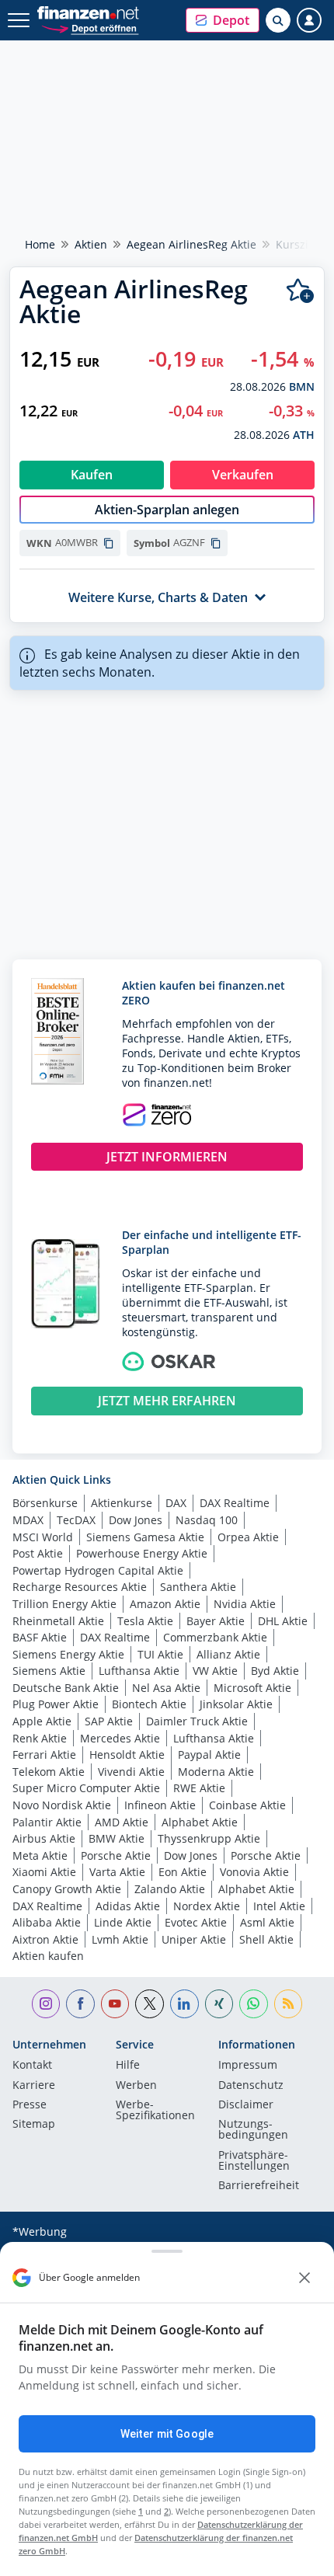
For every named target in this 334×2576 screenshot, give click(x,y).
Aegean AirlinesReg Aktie (191, 244)
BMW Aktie (117, 1838)
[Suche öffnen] (278, 20)
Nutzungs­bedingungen (253, 2130)
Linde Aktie (123, 1922)
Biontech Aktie (149, 1704)
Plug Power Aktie (56, 1704)
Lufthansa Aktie (139, 1671)
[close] (304, 2278)
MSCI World (43, 1537)
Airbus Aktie (44, 1838)
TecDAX (76, 1520)
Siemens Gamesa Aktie (145, 1537)
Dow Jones (136, 1520)
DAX (176, 1503)
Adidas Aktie (128, 1906)
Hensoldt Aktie (127, 1754)
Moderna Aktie (216, 1772)
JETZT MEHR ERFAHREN (167, 1401)
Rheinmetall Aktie (58, 1621)
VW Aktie (215, 1671)
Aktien (91, 244)
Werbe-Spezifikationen (155, 2111)
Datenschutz (251, 2086)
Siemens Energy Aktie (68, 1654)
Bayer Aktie (216, 1621)
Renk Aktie (40, 1738)
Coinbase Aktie (247, 1805)
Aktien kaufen (48, 1956)
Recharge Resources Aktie (80, 1587)
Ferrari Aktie (44, 1754)
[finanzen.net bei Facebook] (80, 2004)
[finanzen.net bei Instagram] (46, 2004)
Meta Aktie (40, 1855)
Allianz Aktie (228, 1654)
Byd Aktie (275, 1671)
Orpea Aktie (248, 1537)
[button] (223, 20)
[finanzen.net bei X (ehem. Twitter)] (150, 2004)
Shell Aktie (266, 1939)
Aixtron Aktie (45, 1939)
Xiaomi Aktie (44, 1872)
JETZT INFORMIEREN (167, 1157)
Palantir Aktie (47, 1822)
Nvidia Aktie (245, 1604)
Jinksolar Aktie (236, 1704)
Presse (30, 2105)
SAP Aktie (109, 1721)
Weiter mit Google (167, 2434)
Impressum (248, 2066)
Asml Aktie (267, 1922)
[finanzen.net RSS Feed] (289, 2004)
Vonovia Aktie (254, 1872)
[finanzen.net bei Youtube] (115, 2004)
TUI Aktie (160, 1654)
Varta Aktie (117, 1872)
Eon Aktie (183, 1872)
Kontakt (32, 2066)
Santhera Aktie (198, 1587)
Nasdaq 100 (207, 1520)
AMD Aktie (122, 1822)
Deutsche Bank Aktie (66, 1688)
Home (40, 244)
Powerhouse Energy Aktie (142, 1553)
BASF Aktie (40, 1637)
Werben (136, 2086)
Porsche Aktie (116, 1855)
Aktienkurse (122, 1503)
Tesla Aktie (145, 1621)
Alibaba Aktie (47, 1922)
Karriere (34, 2086)
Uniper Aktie (194, 1939)
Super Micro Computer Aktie (86, 1788)
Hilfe (128, 2066)
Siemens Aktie (49, 1671)
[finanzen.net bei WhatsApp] (254, 2004)
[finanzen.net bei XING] (219, 2004)
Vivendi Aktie (131, 1772)
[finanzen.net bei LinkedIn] (184, 2004)
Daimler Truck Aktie (197, 1721)
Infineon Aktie (160, 1805)
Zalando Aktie (170, 1889)
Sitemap (34, 2125)
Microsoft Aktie (252, 1688)
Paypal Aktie (209, 1754)
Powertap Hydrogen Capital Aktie (98, 1570)
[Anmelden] (309, 20)
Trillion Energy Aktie (64, 1604)
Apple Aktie (42, 1721)
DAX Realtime (235, 1503)
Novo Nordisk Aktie (62, 1805)
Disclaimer (246, 2105)
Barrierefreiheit (259, 2186)
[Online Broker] (90, 28)
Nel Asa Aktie (166, 1688)
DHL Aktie (283, 1621)
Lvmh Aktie (120, 1939)
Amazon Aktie (165, 1604)
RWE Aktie (199, 1788)
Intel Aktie (279, 1906)
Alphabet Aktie (200, 1822)
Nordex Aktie (207, 1906)
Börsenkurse (45, 1503)
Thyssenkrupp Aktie (209, 1838)
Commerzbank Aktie (215, 1637)
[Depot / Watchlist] (300, 291)
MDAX (28, 1520)
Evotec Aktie (196, 1922)
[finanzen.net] (88, 13)
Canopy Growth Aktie (67, 1889)
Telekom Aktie (49, 1772)
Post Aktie (38, 1553)
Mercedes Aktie (120, 1738)
